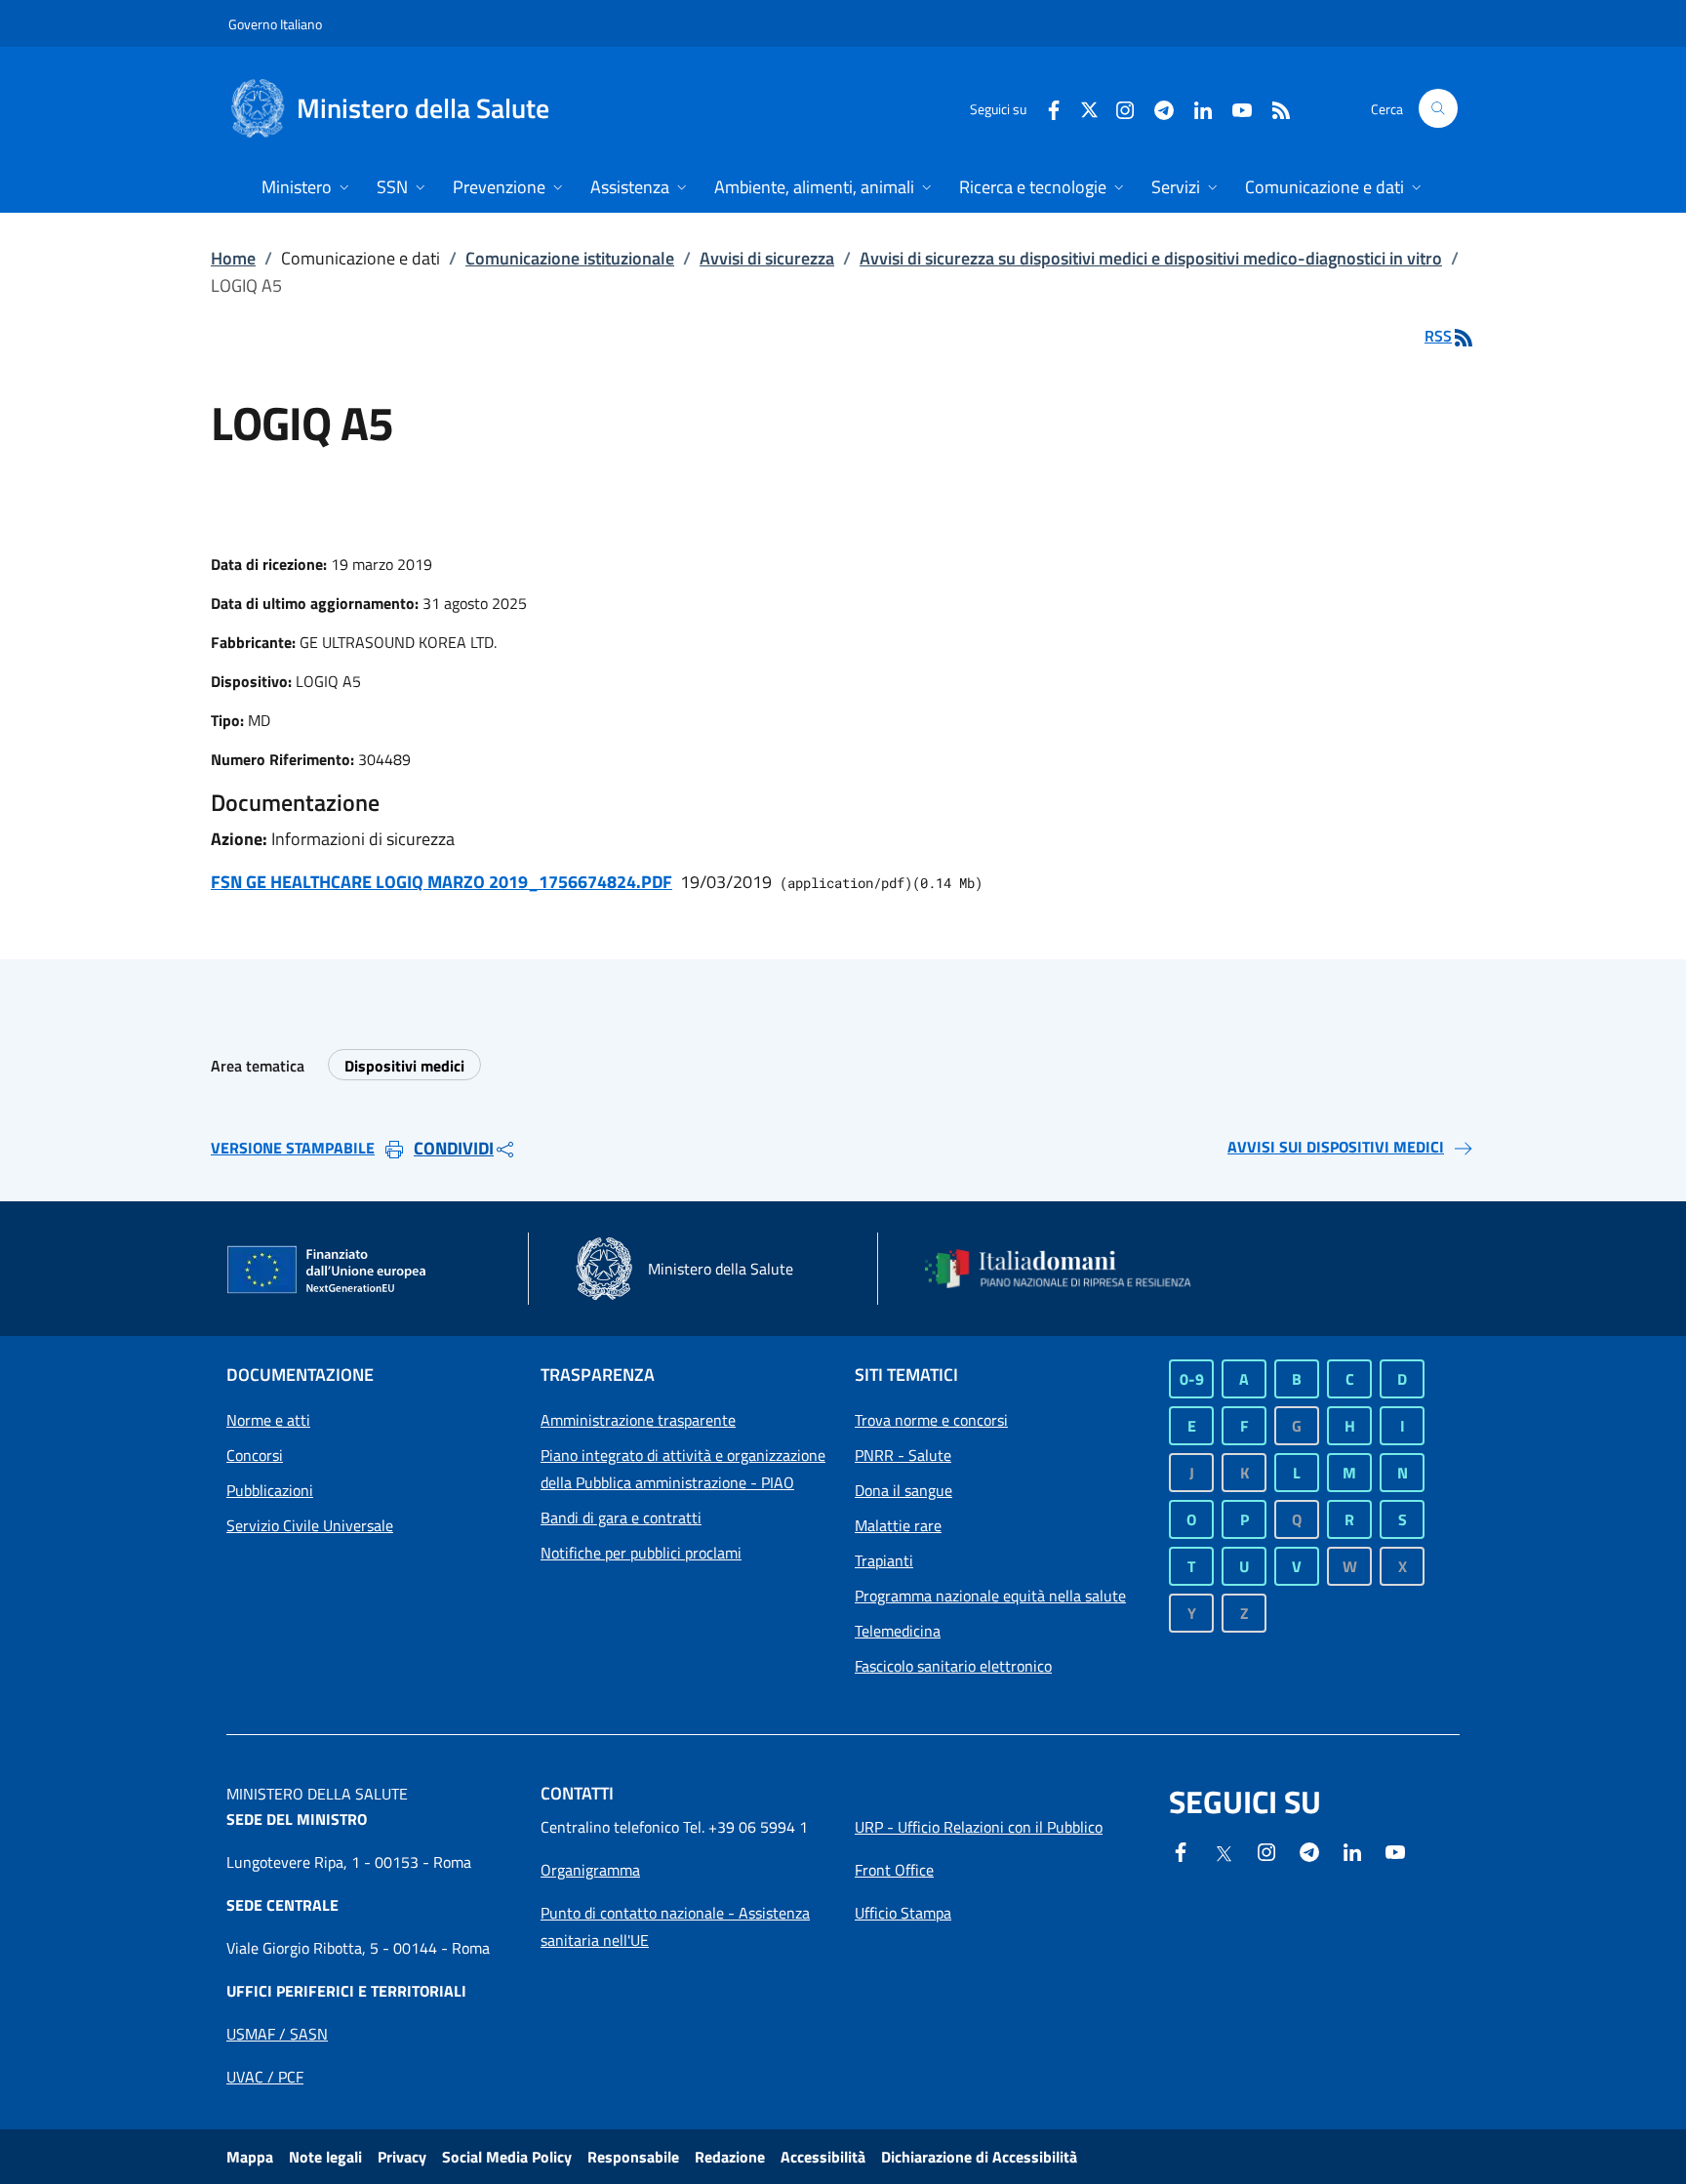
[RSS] (1273, 108)
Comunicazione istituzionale (570, 258)
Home (233, 258)
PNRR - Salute (903, 1455)
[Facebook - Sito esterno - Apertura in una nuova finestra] (1046, 108)
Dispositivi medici (404, 1066)
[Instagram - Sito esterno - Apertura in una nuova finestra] (1117, 108)
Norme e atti (268, 1420)
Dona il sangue (903, 1490)
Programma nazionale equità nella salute (990, 1596)
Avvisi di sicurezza (767, 258)
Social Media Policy (507, 2157)
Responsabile (633, 2157)
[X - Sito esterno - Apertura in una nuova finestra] (1089, 108)
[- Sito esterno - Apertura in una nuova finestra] (1395, 1850)
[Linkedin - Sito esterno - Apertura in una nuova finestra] (1195, 108)
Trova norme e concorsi (931, 1420)
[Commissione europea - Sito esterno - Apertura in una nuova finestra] (328, 1271)
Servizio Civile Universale (310, 1525)
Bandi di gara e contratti (621, 1517)
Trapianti (884, 1560)
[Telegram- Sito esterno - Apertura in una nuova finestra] (1156, 108)
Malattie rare (898, 1525)
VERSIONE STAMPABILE (293, 1148)
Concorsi (255, 1455)
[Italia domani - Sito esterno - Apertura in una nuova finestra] (1070, 1269)
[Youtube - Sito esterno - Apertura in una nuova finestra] (1234, 108)
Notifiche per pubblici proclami (641, 1553)
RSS (1438, 336)
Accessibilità (823, 2157)
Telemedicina (898, 1631)
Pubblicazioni (270, 1490)
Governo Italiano (275, 24)
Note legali (325, 2157)
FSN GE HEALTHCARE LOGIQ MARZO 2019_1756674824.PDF (442, 882)
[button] (1438, 108)
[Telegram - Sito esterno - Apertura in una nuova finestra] (1309, 1850)
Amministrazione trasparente (638, 1420)
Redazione (730, 2157)
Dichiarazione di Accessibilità (979, 2157)
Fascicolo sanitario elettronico (953, 1666)
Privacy (402, 2157)
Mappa (250, 2157)
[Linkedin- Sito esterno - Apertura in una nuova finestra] (1352, 1850)
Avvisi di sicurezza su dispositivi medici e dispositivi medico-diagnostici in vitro (1151, 258)
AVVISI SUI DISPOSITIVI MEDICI (1336, 1147)
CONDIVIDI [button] (454, 1148)
